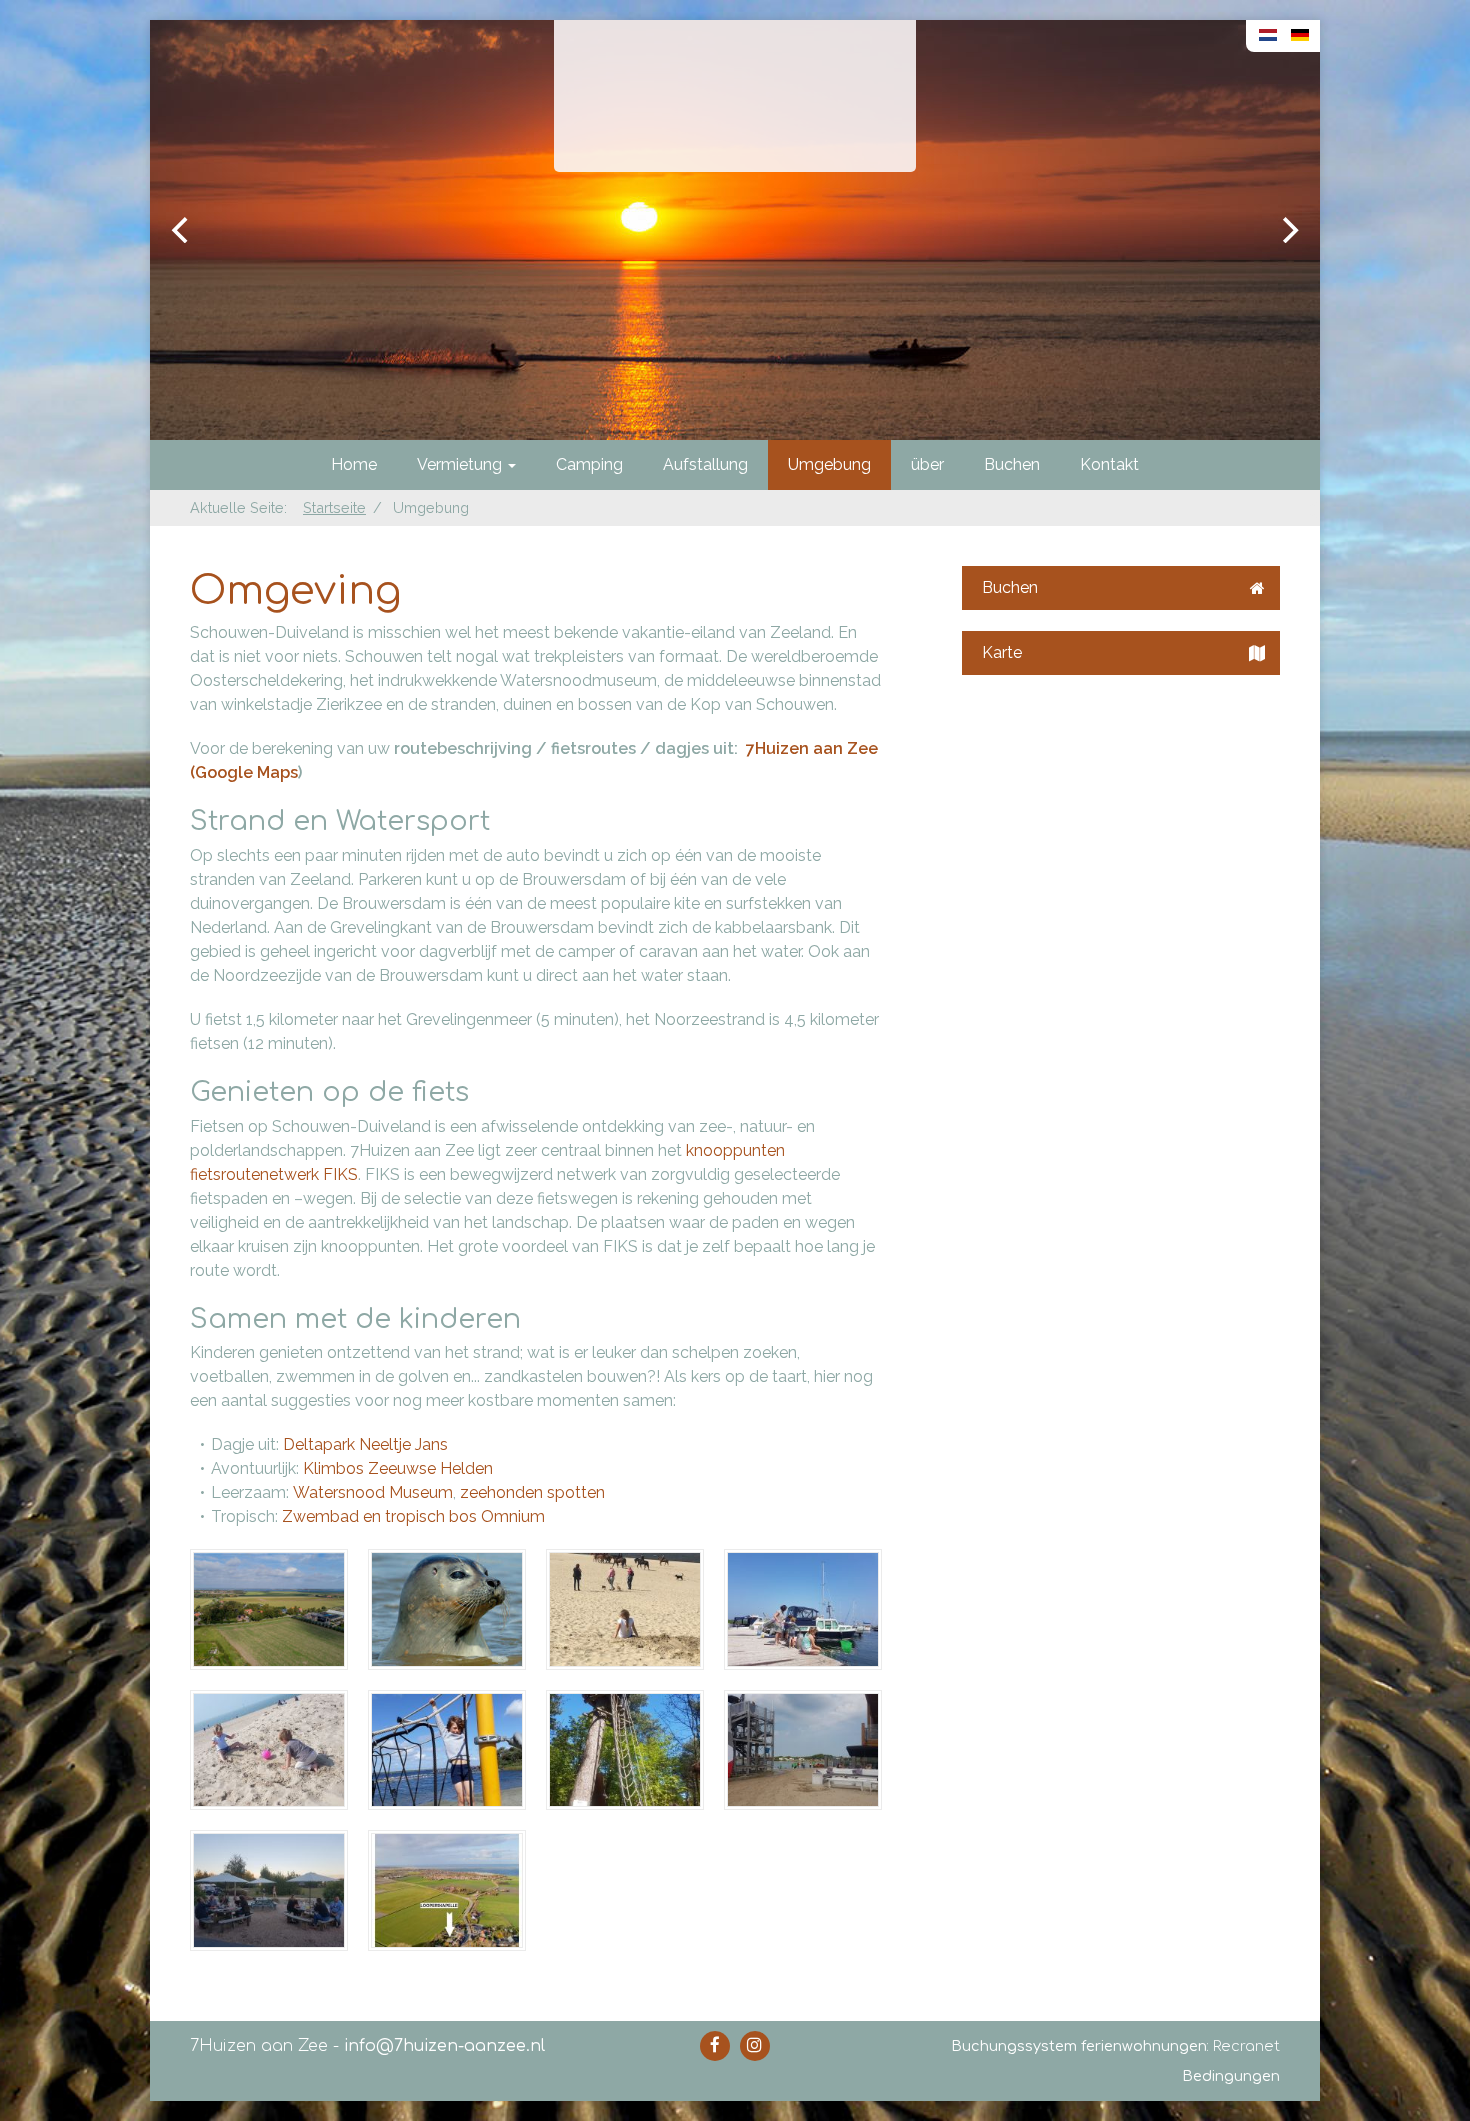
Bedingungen (1231, 2076)
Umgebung (829, 464)
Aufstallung (705, 464)
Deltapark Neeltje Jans (365, 1444)
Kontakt (1109, 464)
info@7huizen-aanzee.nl (444, 2046)
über (927, 464)
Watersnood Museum (373, 1492)
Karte (1002, 652)
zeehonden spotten (532, 1492)
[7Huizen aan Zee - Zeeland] (735, 96)
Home (354, 464)
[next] (1288, 230)
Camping (589, 464)
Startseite (334, 507)
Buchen (1012, 464)
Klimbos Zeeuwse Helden (398, 1468)
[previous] (182, 230)
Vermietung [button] (461, 464)
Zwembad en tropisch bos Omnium (413, 1516)
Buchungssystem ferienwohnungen (1079, 2046)
